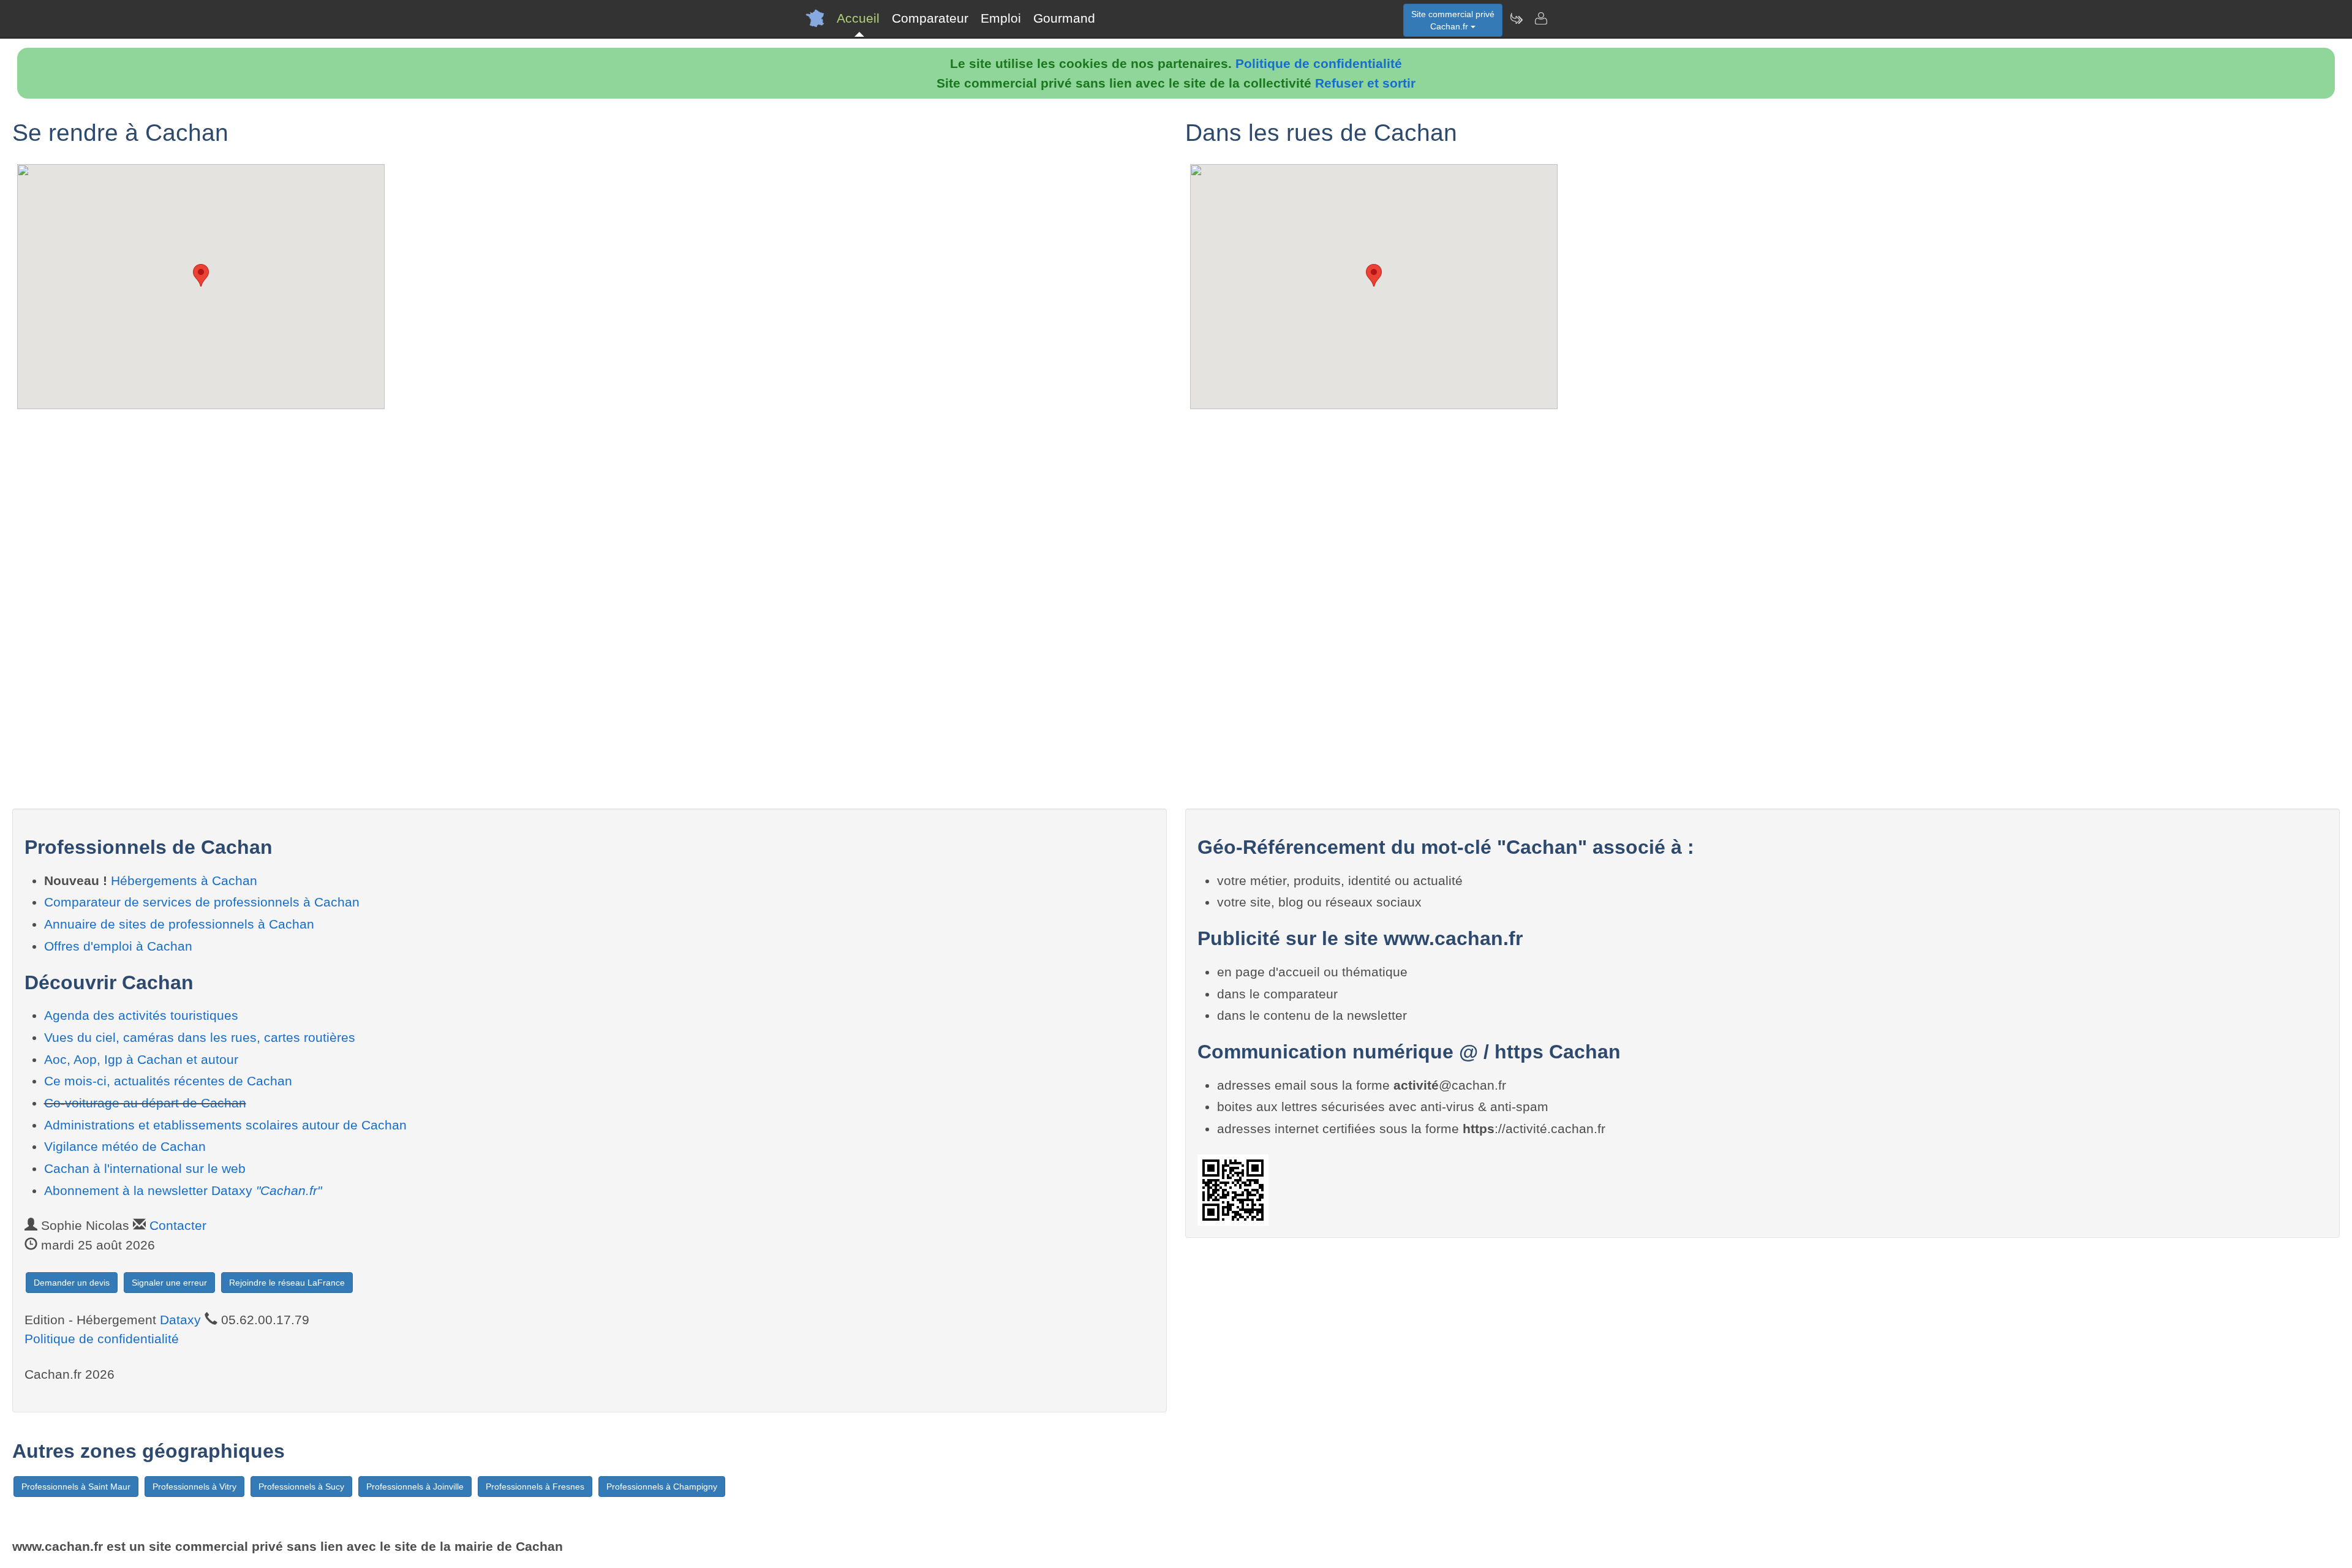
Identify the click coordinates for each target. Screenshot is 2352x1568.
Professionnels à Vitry (194, 1487)
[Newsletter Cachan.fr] (1516, 18)
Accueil (858, 18)
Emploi (1001, 18)
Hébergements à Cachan (184, 880)
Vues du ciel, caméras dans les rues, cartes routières (200, 1037)
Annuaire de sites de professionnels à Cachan (179, 924)
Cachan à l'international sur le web (145, 1168)
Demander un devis (72, 1283)
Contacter (178, 1225)
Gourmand (1064, 18)
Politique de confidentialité (1319, 63)
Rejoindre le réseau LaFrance (287, 1283)
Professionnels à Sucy (301, 1487)
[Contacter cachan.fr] (1540, 18)
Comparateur (930, 18)
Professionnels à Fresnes (535, 1487)
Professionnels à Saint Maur (76, 1487)
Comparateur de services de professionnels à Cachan (202, 902)
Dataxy (180, 1320)
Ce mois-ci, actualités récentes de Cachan (168, 1081)
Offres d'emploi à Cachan (118, 946)
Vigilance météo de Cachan (125, 1146)
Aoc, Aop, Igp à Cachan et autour (141, 1059)
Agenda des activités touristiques (141, 1015)
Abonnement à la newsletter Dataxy (183, 1190)
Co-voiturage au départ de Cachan (145, 1103)
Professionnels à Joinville (415, 1487)
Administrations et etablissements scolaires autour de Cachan (225, 1125)
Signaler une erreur (169, 1283)
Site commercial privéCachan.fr (1453, 20)
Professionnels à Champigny (662, 1487)
